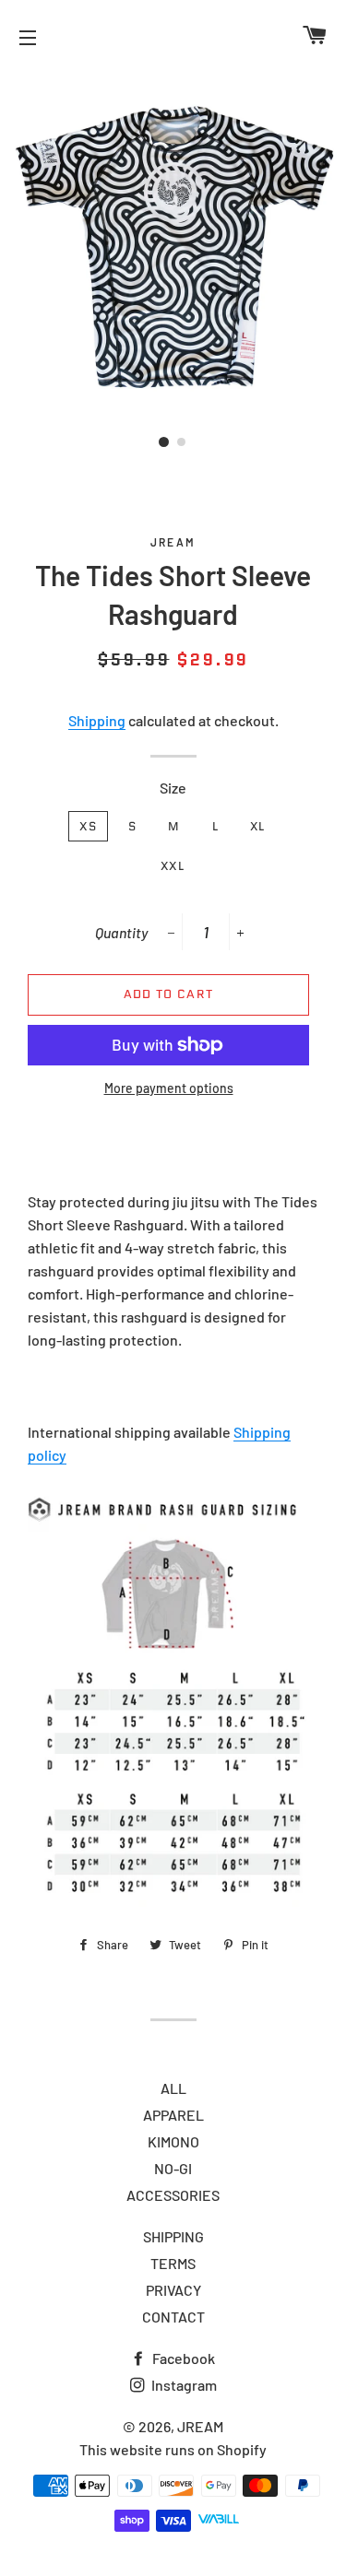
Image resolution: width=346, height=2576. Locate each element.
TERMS (173, 2263)
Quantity (121, 932)
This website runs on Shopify (173, 2449)
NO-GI (173, 2168)
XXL (173, 866)
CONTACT (173, 2317)
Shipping (97, 720)
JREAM (200, 2426)
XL (258, 826)
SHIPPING (173, 2236)
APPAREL (173, 2115)
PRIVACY (173, 2290)
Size (173, 788)
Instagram (183, 2385)
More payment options (169, 1088)
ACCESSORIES (173, 2195)
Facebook (182, 2358)
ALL (173, 2088)
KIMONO (173, 2141)
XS (88, 826)
